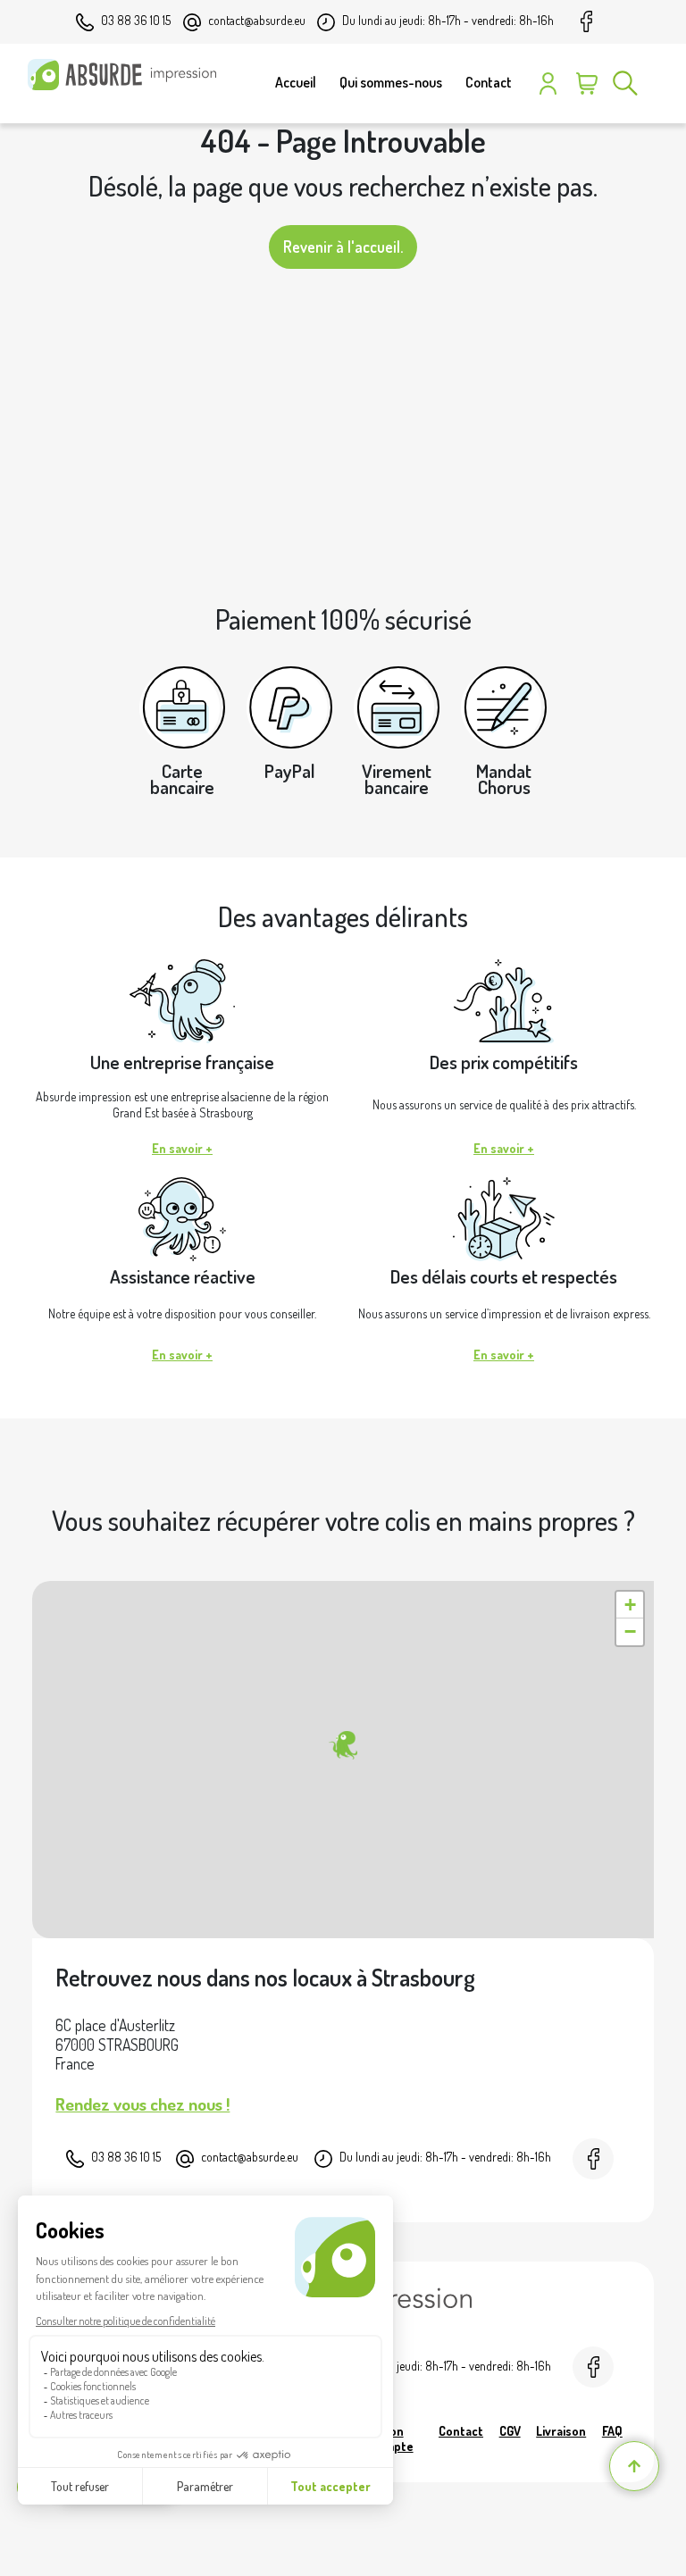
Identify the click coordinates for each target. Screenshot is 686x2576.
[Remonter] (634, 2466)
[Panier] (586, 83)
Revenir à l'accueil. (343, 247)
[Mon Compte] (548, 83)
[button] (343, 1745)
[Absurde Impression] (126, 75)
